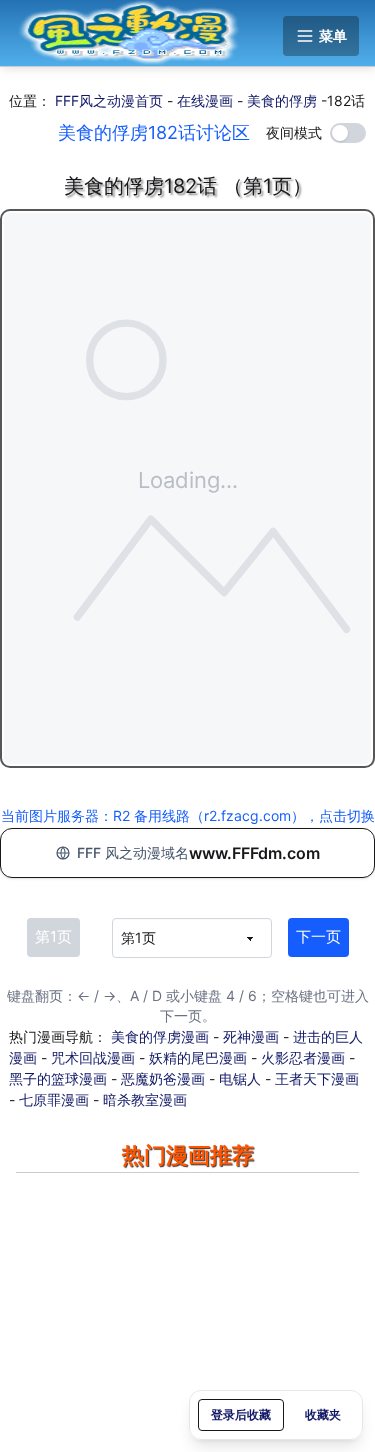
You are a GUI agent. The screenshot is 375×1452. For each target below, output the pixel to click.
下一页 (318, 936)
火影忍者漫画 (303, 1057)
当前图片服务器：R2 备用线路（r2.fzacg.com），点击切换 (188, 815)
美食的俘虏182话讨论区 (154, 132)
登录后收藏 (241, 1414)
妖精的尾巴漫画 (198, 1057)
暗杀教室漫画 (145, 1099)
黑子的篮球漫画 (58, 1078)
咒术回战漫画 (93, 1057)
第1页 (53, 936)
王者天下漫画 (317, 1078)
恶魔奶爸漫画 (163, 1078)
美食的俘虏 (282, 100)
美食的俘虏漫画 (160, 1036)
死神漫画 (251, 1036)
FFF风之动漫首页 (109, 100)
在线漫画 (205, 100)
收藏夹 (323, 1414)
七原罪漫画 (54, 1099)
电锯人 (240, 1078)
